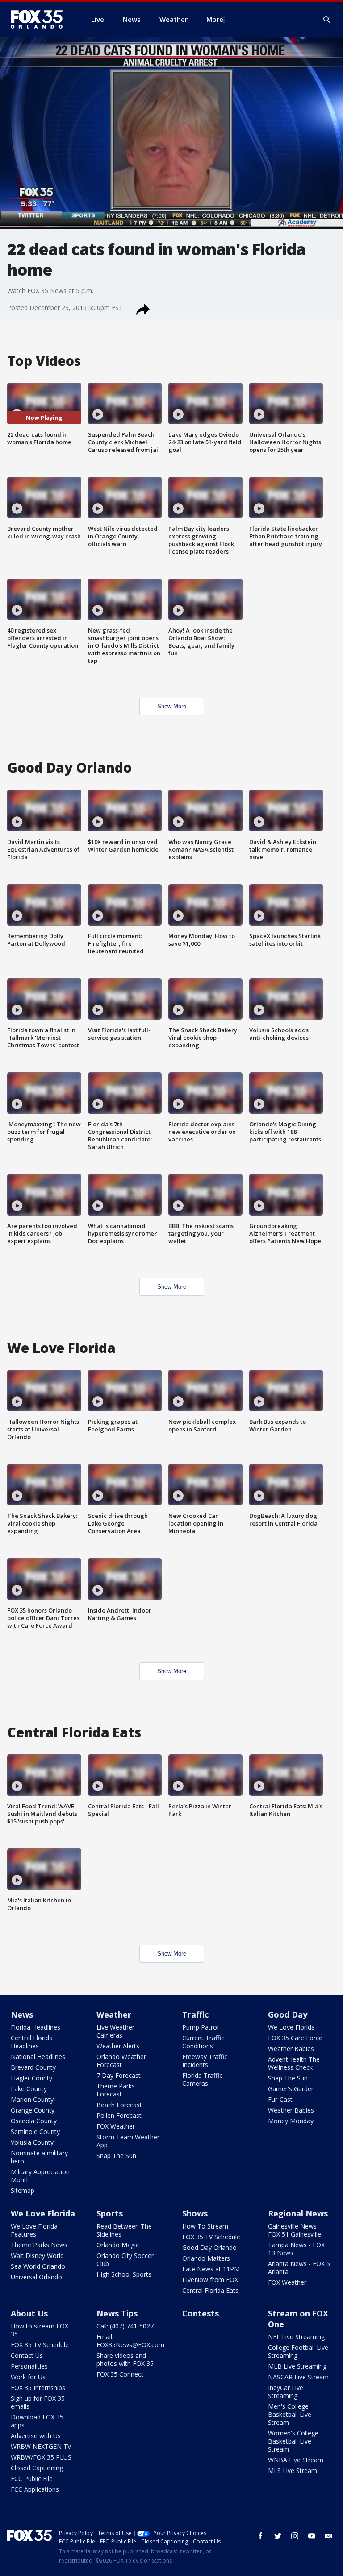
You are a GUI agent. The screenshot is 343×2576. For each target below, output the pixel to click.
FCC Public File (32, 2479)
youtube (312, 2536)
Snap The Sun (116, 2156)
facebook (261, 2536)
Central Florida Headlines (32, 2042)
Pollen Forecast (119, 2115)
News (22, 2014)
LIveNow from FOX (210, 2280)
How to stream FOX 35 (40, 2330)
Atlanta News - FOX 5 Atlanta (299, 2268)
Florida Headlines (36, 2027)
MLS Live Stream (293, 2471)
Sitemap (23, 2190)
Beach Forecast (119, 2105)
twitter (278, 2536)
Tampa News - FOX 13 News (296, 2249)
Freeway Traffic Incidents (205, 2061)
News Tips (117, 2313)
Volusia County (32, 2142)
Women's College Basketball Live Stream (293, 2441)
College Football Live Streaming (298, 2351)
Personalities (29, 2366)
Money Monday (291, 2121)
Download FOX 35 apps (37, 2421)
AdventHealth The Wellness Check (294, 2063)
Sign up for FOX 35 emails (38, 2402)
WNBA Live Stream (296, 2460)
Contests (201, 2313)
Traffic (195, 2014)
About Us (29, 2313)
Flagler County (31, 2078)
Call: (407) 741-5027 (125, 2326)
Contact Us (27, 2355)
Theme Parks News (39, 2245)
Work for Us (28, 2377)
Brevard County (33, 2067)
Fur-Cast (280, 2099)
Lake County (29, 2089)
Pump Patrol (200, 2027)
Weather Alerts (118, 2046)
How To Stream (205, 2226)
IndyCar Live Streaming (286, 2392)
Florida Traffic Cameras (202, 2079)
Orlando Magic (118, 2245)
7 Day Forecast (119, 2075)
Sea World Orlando (38, 2266)
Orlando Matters (206, 2258)
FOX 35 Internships (38, 2388)
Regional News (298, 2213)
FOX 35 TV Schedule (211, 2237)
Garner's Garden (291, 2089)
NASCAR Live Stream (298, 2377)
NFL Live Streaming (296, 2337)
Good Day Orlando (209, 2247)
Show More (172, 706)
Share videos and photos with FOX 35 (125, 2359)
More (215, 19)
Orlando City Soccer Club (125, 2260)
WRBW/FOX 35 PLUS (41, 2457)
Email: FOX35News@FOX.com (130, 2341)
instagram (295, 2536)
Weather (114, 2014)
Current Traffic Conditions (203, 2042)
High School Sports (124, 2274)
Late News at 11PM (211, 2269)
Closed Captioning (37, 2468)
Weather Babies (291, 2049)
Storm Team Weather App (128, 2141)
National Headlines (38, 2057)
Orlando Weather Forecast (121, 2061)
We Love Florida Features (34, 2230)
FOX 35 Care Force (295, 2038)
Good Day (288, 2014)
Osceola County (34, 2121)
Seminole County (35, 2132)
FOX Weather (116, 2126)
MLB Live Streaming (297, 2366)
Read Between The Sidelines (124, 2230)
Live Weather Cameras (115, 2031)
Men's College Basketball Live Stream (290, 2414)
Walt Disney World (37, 2256)
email (329, 2536)
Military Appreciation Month (40, 2176)
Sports (110, 2213)
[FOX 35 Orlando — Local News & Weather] (40, 19)
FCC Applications (35, 2489)
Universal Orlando (36, 2277)
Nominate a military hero (39, 2157)
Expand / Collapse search (327, 20)
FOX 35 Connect (120, 2374)
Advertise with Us (36, 2436)
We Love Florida (291, 2027)
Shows (195, 2213)
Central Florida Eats (210, 2290)
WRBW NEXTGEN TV (41, 2446)
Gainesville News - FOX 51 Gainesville (295, 2230)
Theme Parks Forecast (116, 2090)
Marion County (32, 2099)
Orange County (33, 2110)
